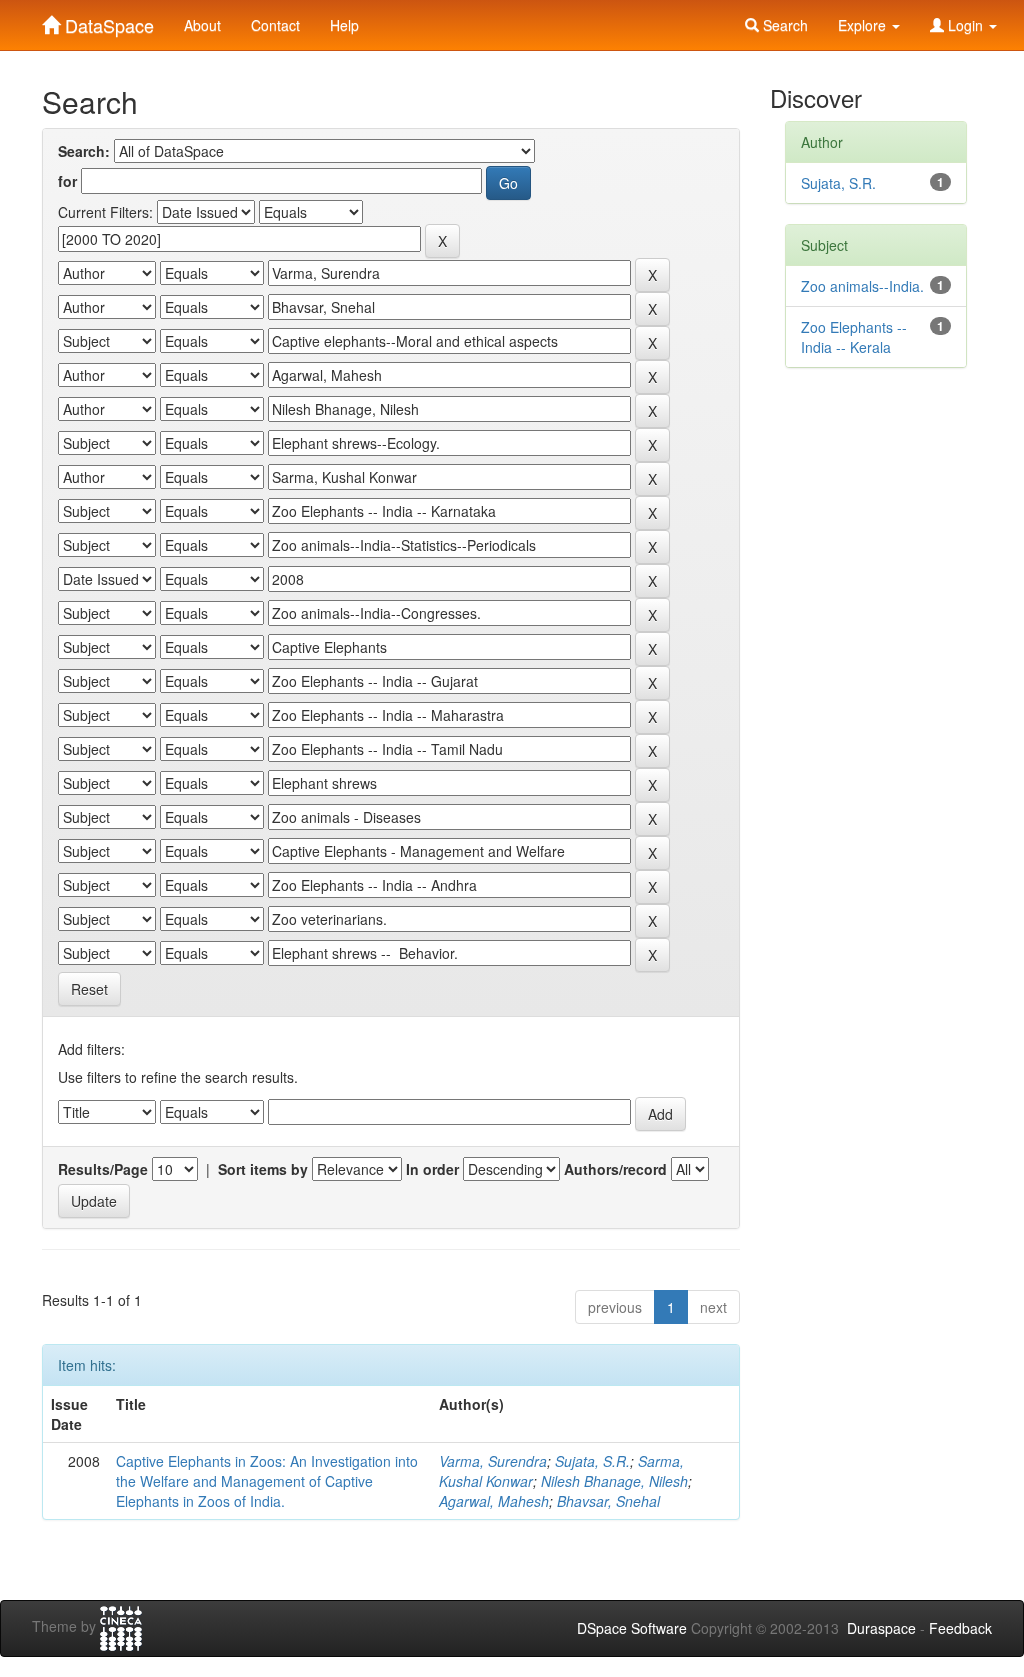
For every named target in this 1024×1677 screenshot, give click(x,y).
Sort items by (263, 1169)
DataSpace (107, 21)
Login (965, 25)
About (202, 25)
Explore (864, 25)
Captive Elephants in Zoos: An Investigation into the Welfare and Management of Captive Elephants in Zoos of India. (267, 1481)
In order (432, 1169)
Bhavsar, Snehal (608, 1501)
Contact (275, 25)
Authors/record (615, 1169)
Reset (89, 989)
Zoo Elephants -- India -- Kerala (854, 337)
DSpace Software (632, 1628)
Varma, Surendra (493, 1461)
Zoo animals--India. (862, 286)
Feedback (960, 1628)
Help (344, 25)
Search (783, 25)
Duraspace (881, 1628)
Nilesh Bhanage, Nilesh (614, 1481)
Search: (84, 151)
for (67, 181)
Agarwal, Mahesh (494, 1501)
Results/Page (103, 1169)
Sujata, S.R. (592, 1461)
